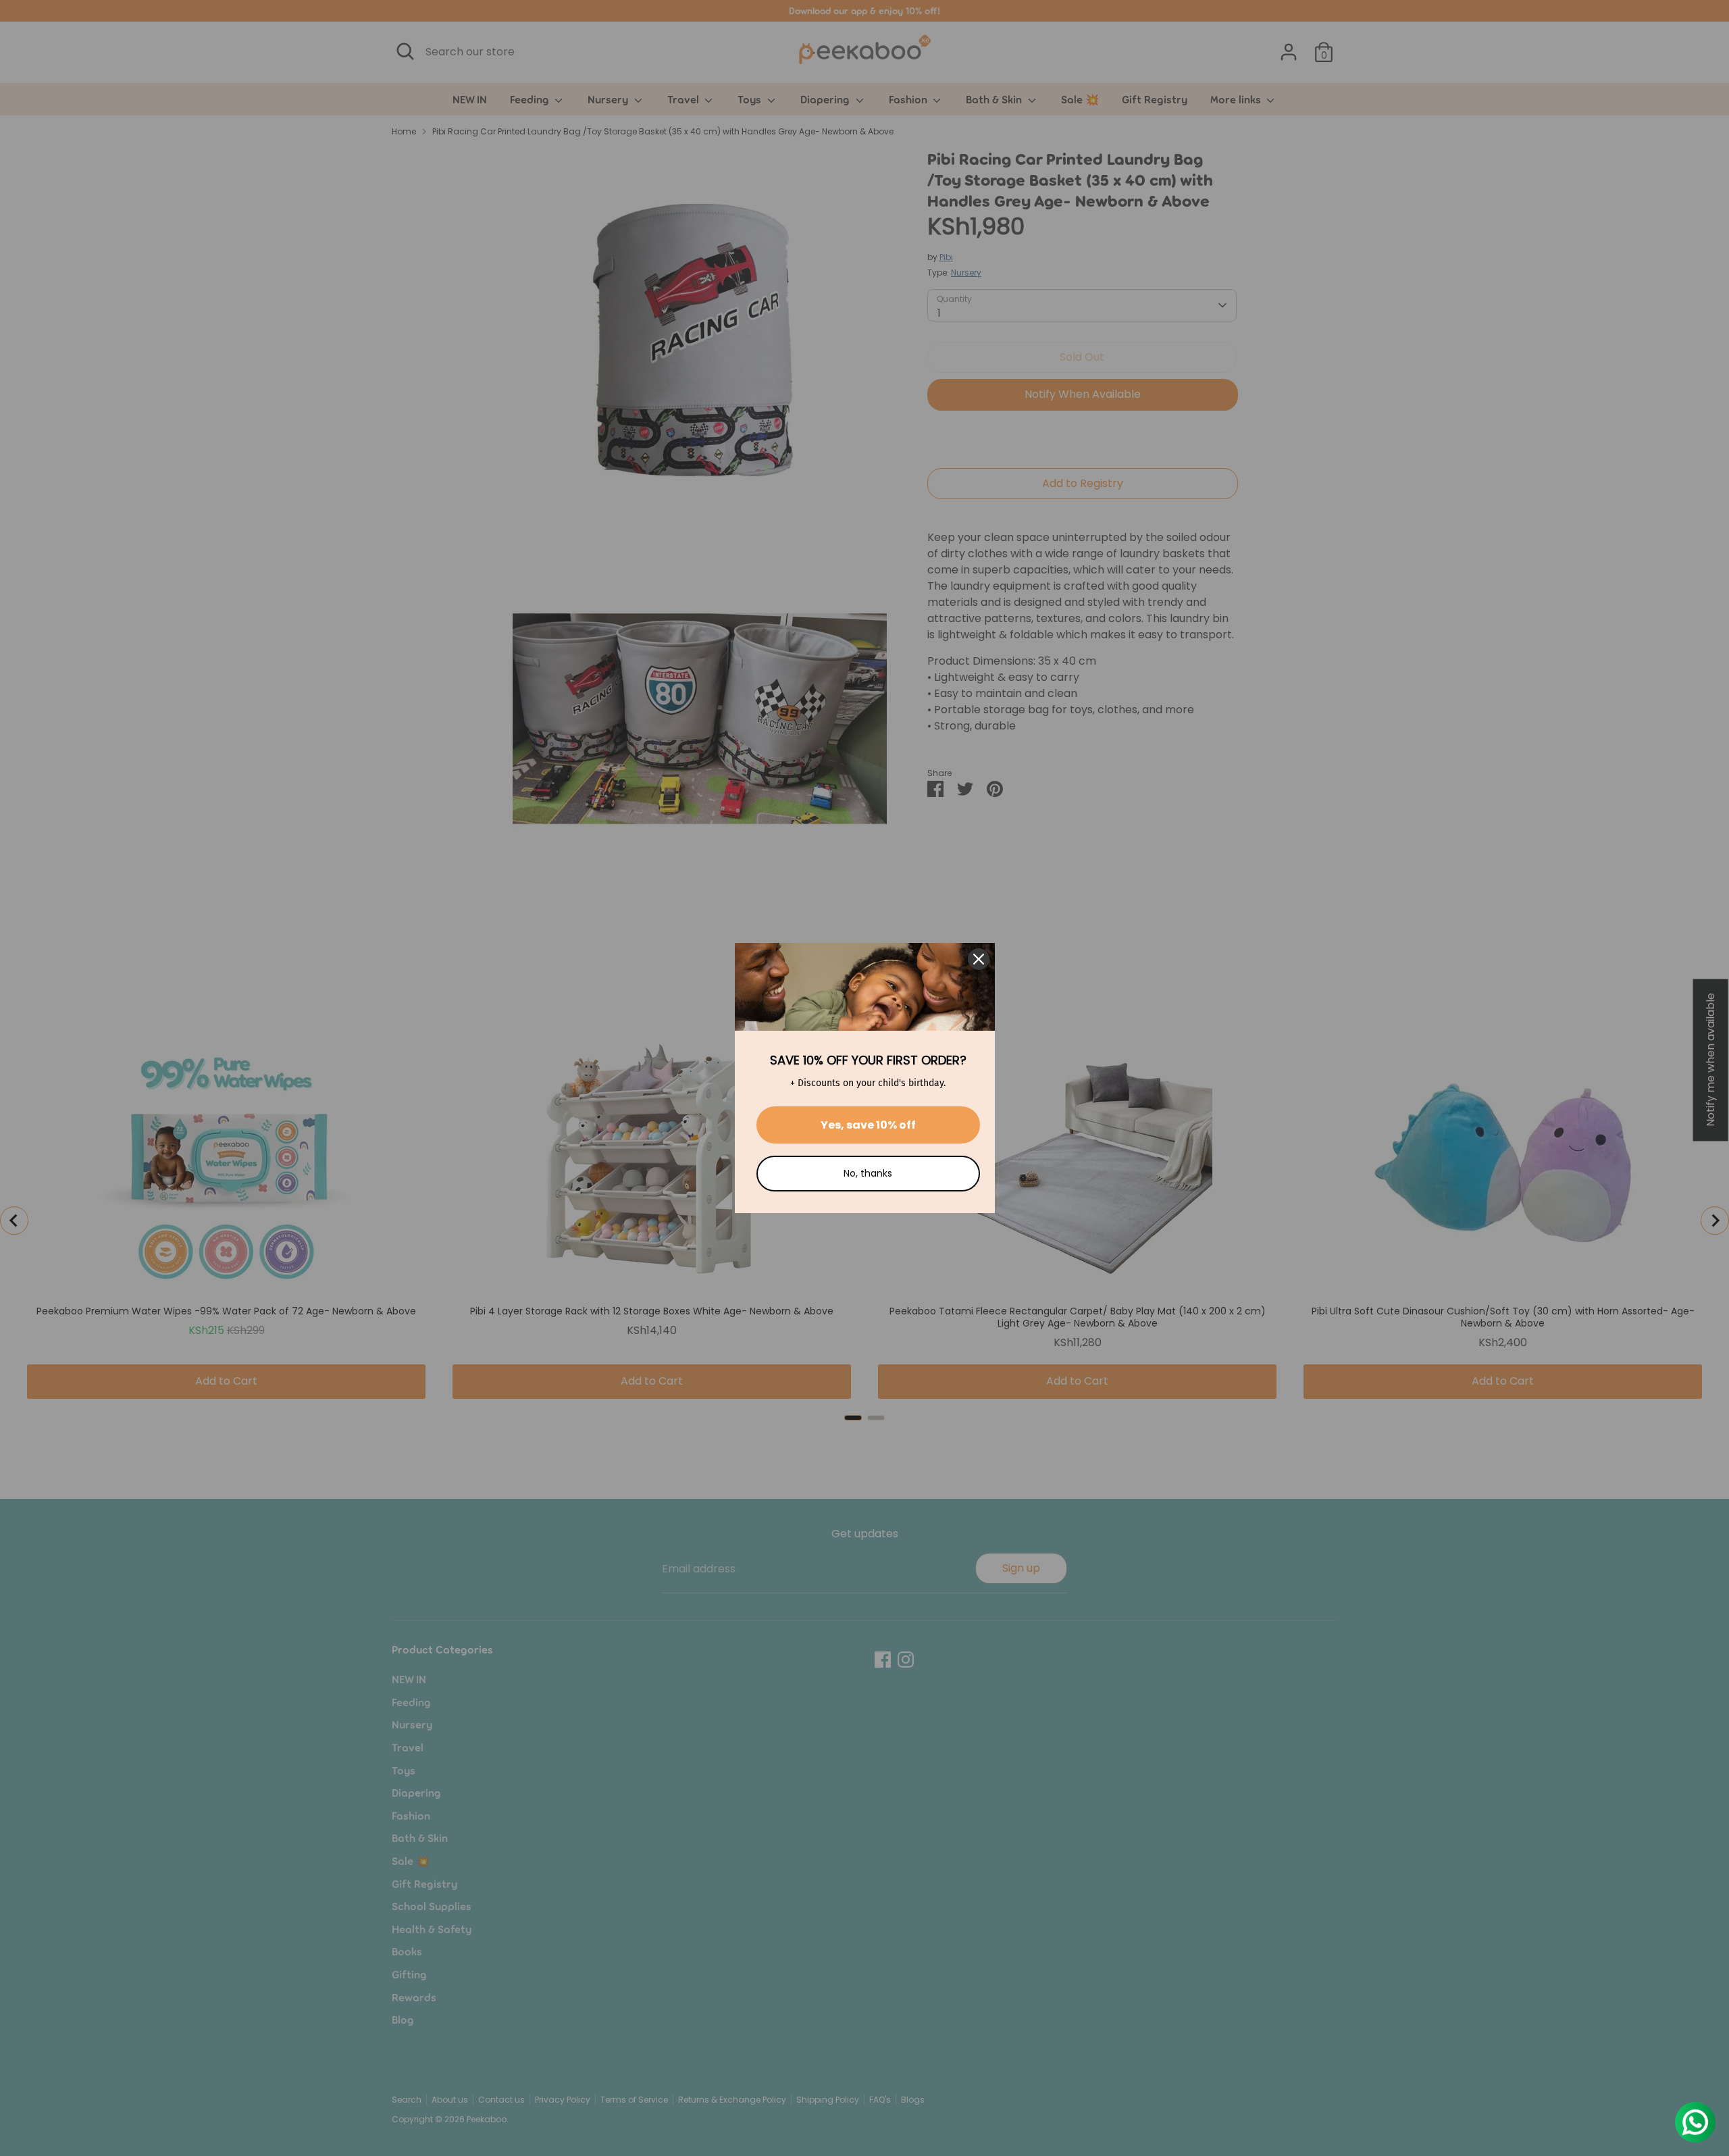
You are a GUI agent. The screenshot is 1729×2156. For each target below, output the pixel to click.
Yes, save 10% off (868, 1125)
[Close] (979, 959)
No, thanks (868, 1173)
